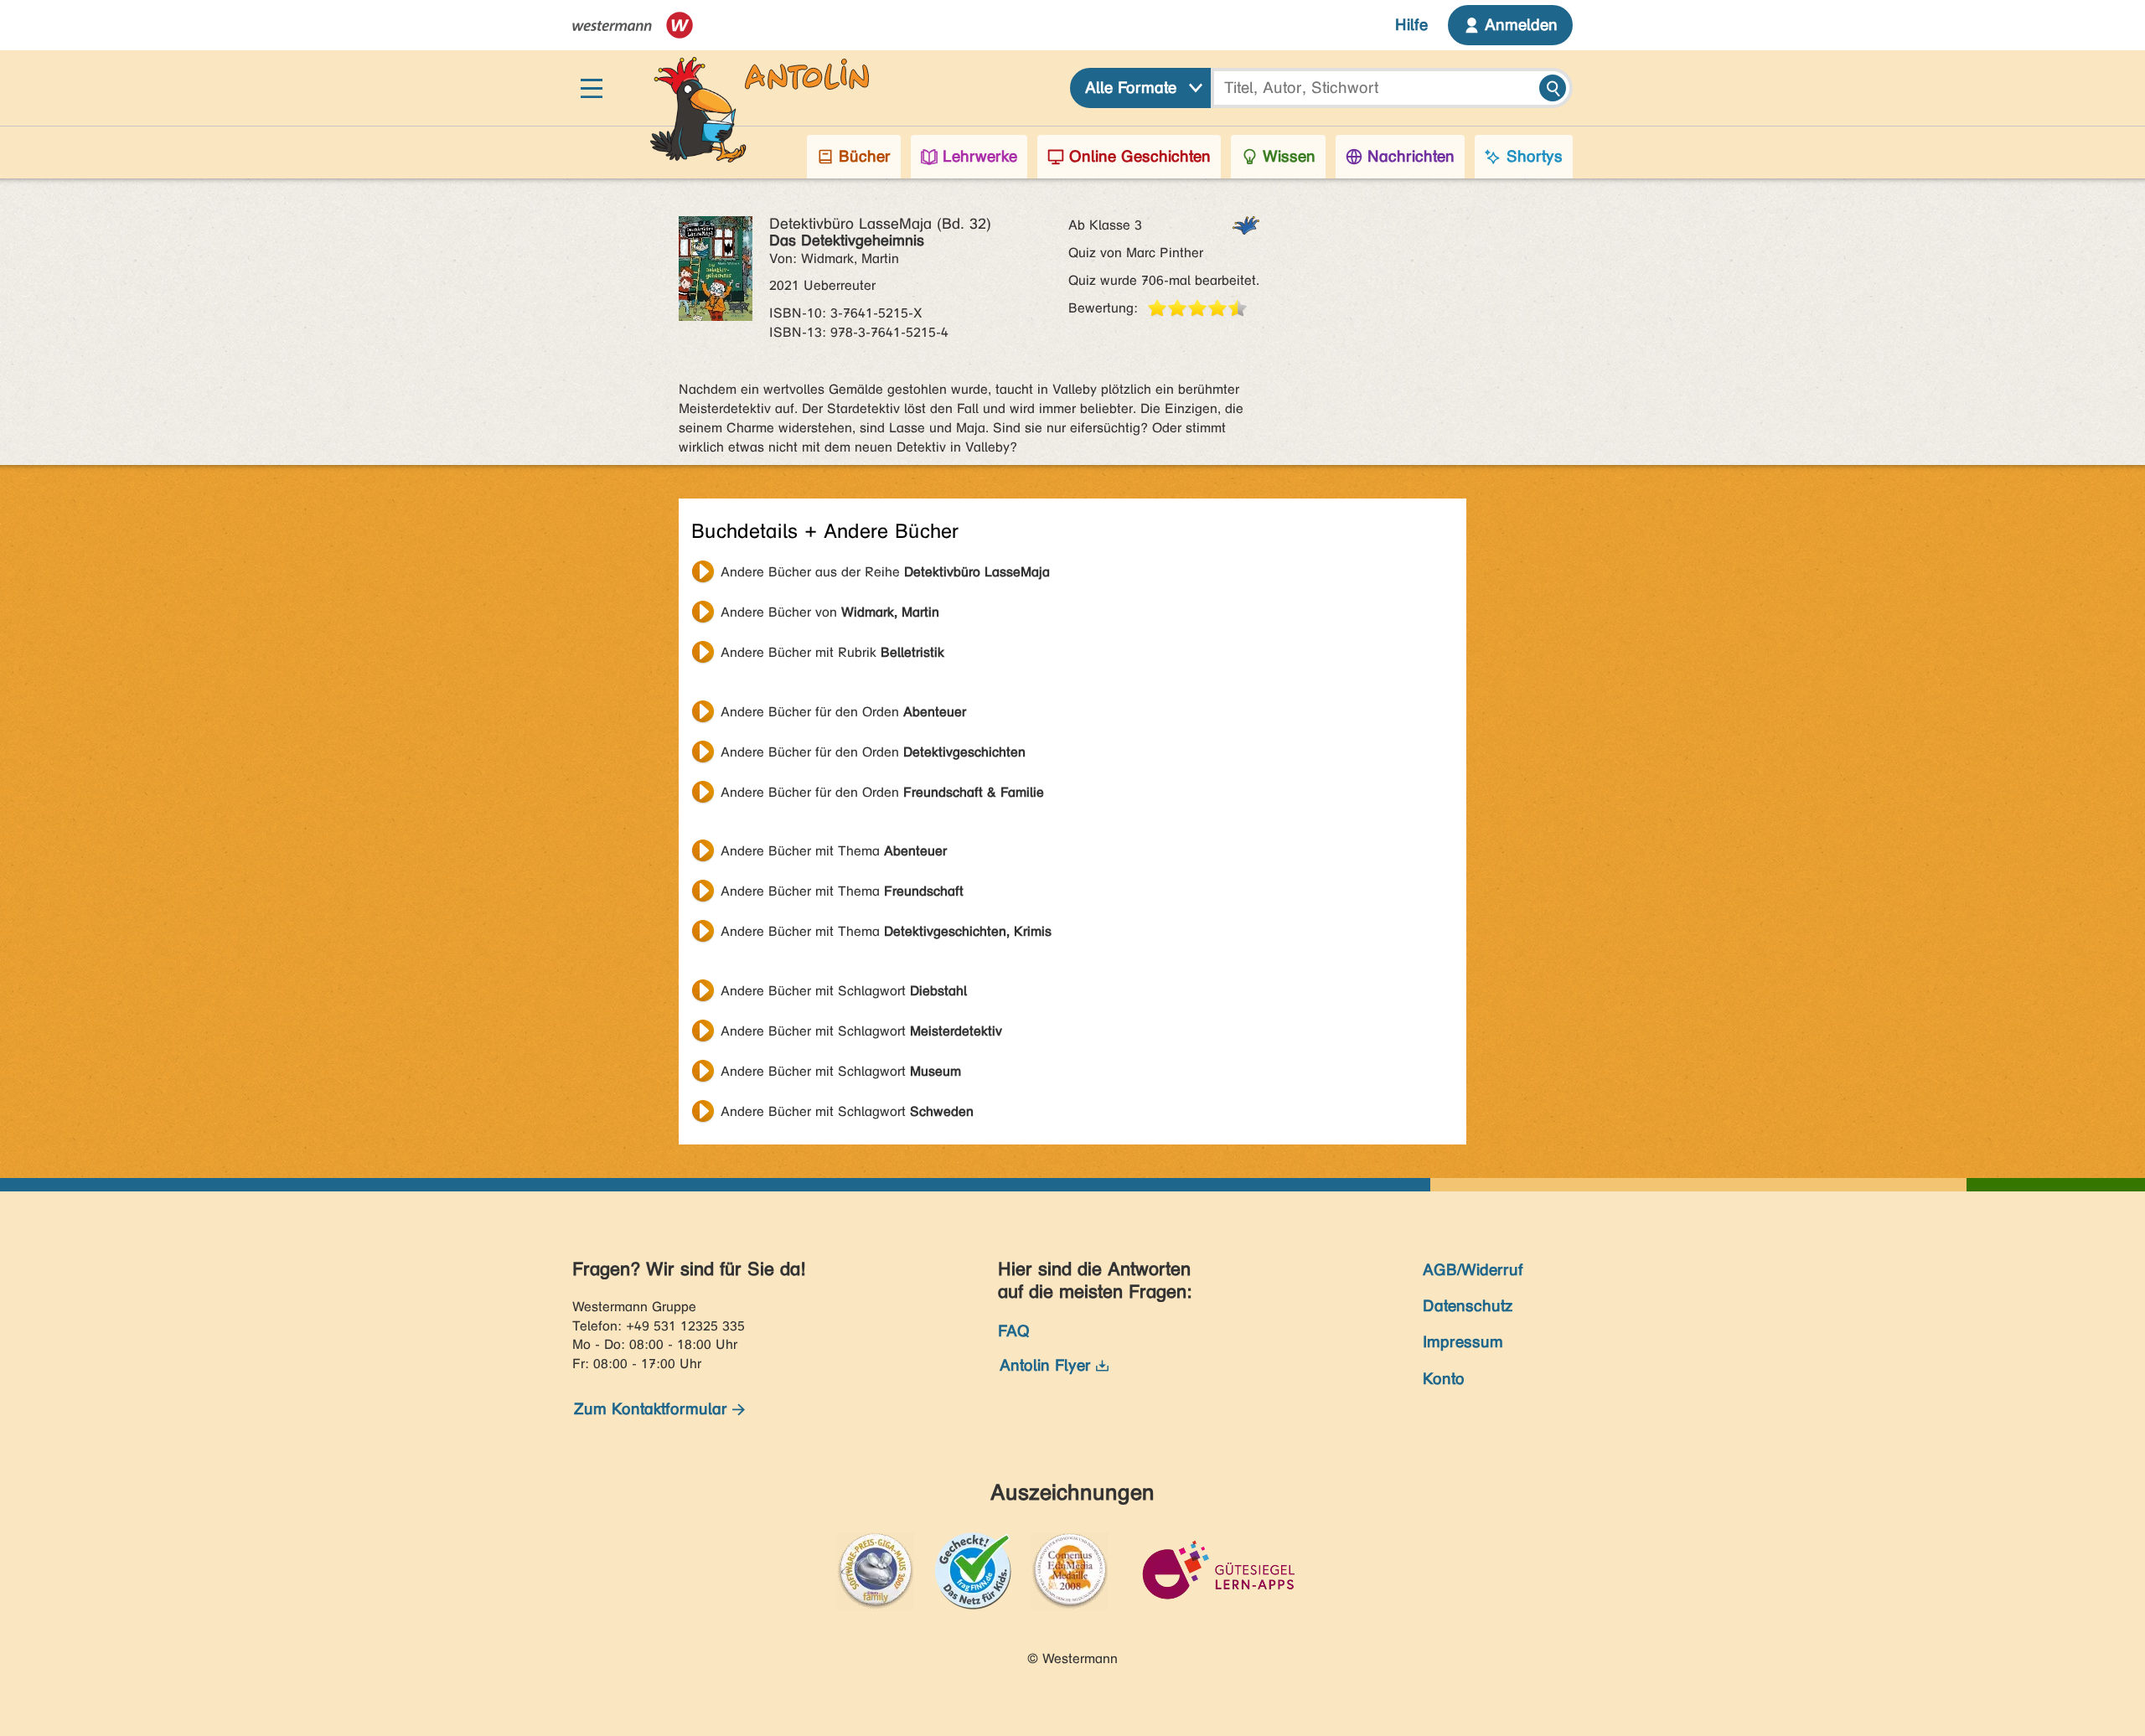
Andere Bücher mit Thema (834, 851)
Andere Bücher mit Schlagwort (844, 991)
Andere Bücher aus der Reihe (885, 572)
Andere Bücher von (830, 612)
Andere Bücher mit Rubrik (832, 652)
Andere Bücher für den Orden (843, 712)
